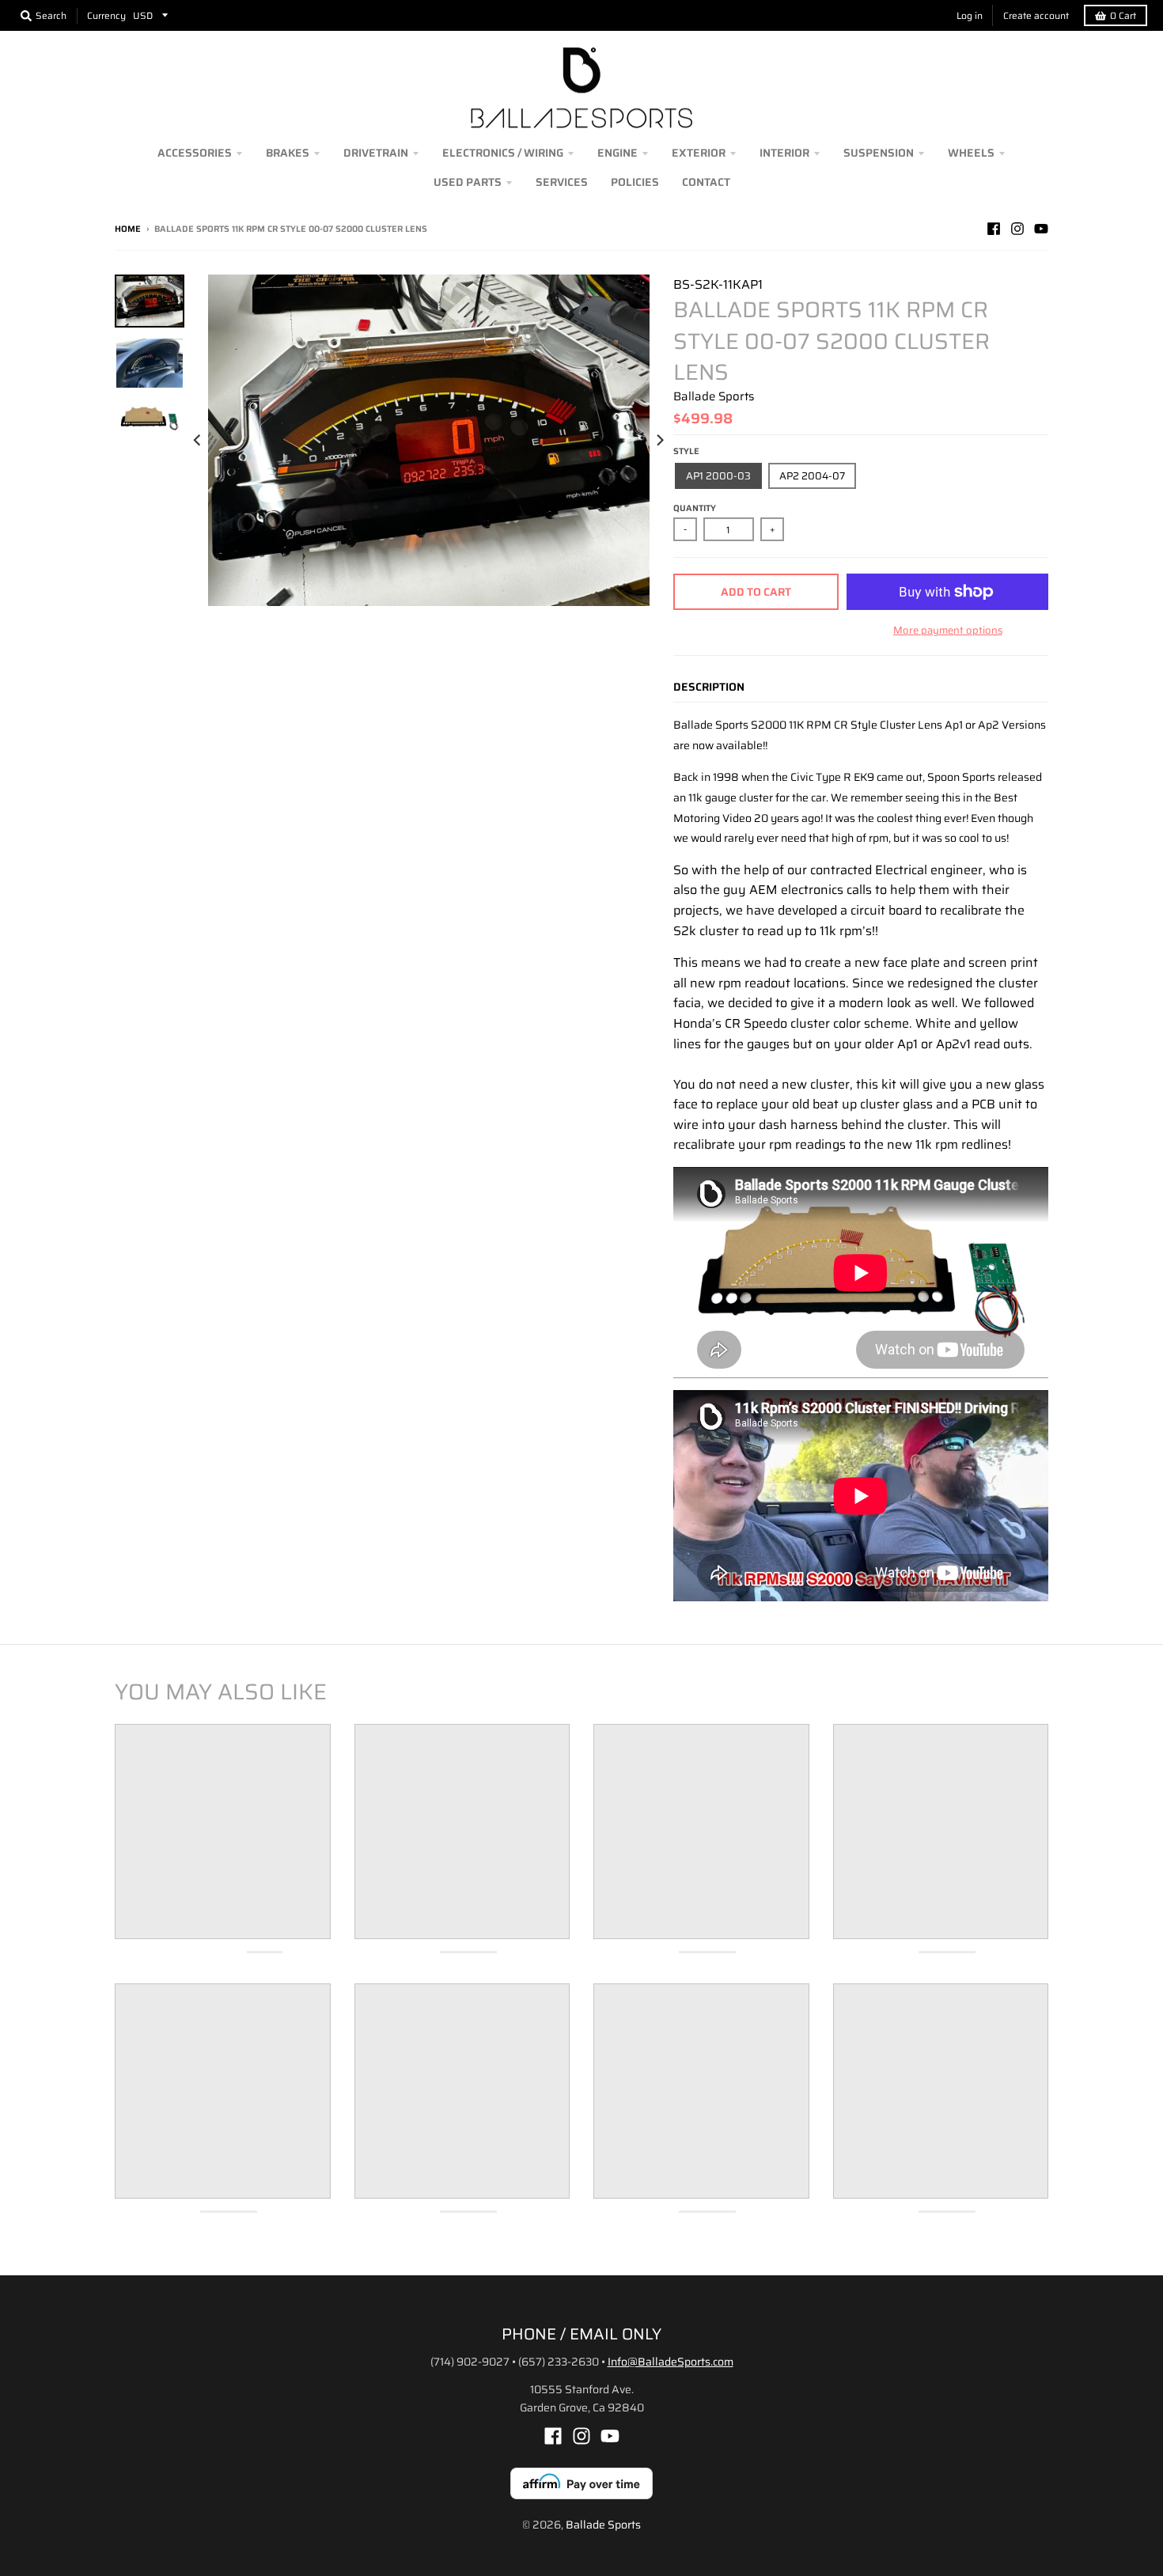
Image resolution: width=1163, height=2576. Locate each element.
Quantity (695, 508)
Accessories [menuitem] (195, 153)
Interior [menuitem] (784, 153)
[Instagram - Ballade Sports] (1017, 229)
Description (709, 687)
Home (128, 229)
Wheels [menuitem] (971, 153)
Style (686, 451)
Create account (1036, 15)
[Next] (659, 440)
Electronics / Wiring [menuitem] (503, 153)
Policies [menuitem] (635, 182)
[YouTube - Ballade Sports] (1041, 229)
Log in (970, 15)
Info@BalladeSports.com (671, 2362)
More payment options (948, 631)
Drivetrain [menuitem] (376, 153)
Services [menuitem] (562, 182)
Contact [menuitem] (706, 182)
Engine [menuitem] (617, 153)
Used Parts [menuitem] (468, 182)
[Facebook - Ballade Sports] (994, 229)
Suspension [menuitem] (879, 153)
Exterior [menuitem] (699, 153)
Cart (1123, 15)
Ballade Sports (714, 396)
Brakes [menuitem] (288, 153)
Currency (106, 15)
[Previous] (199, 440)
